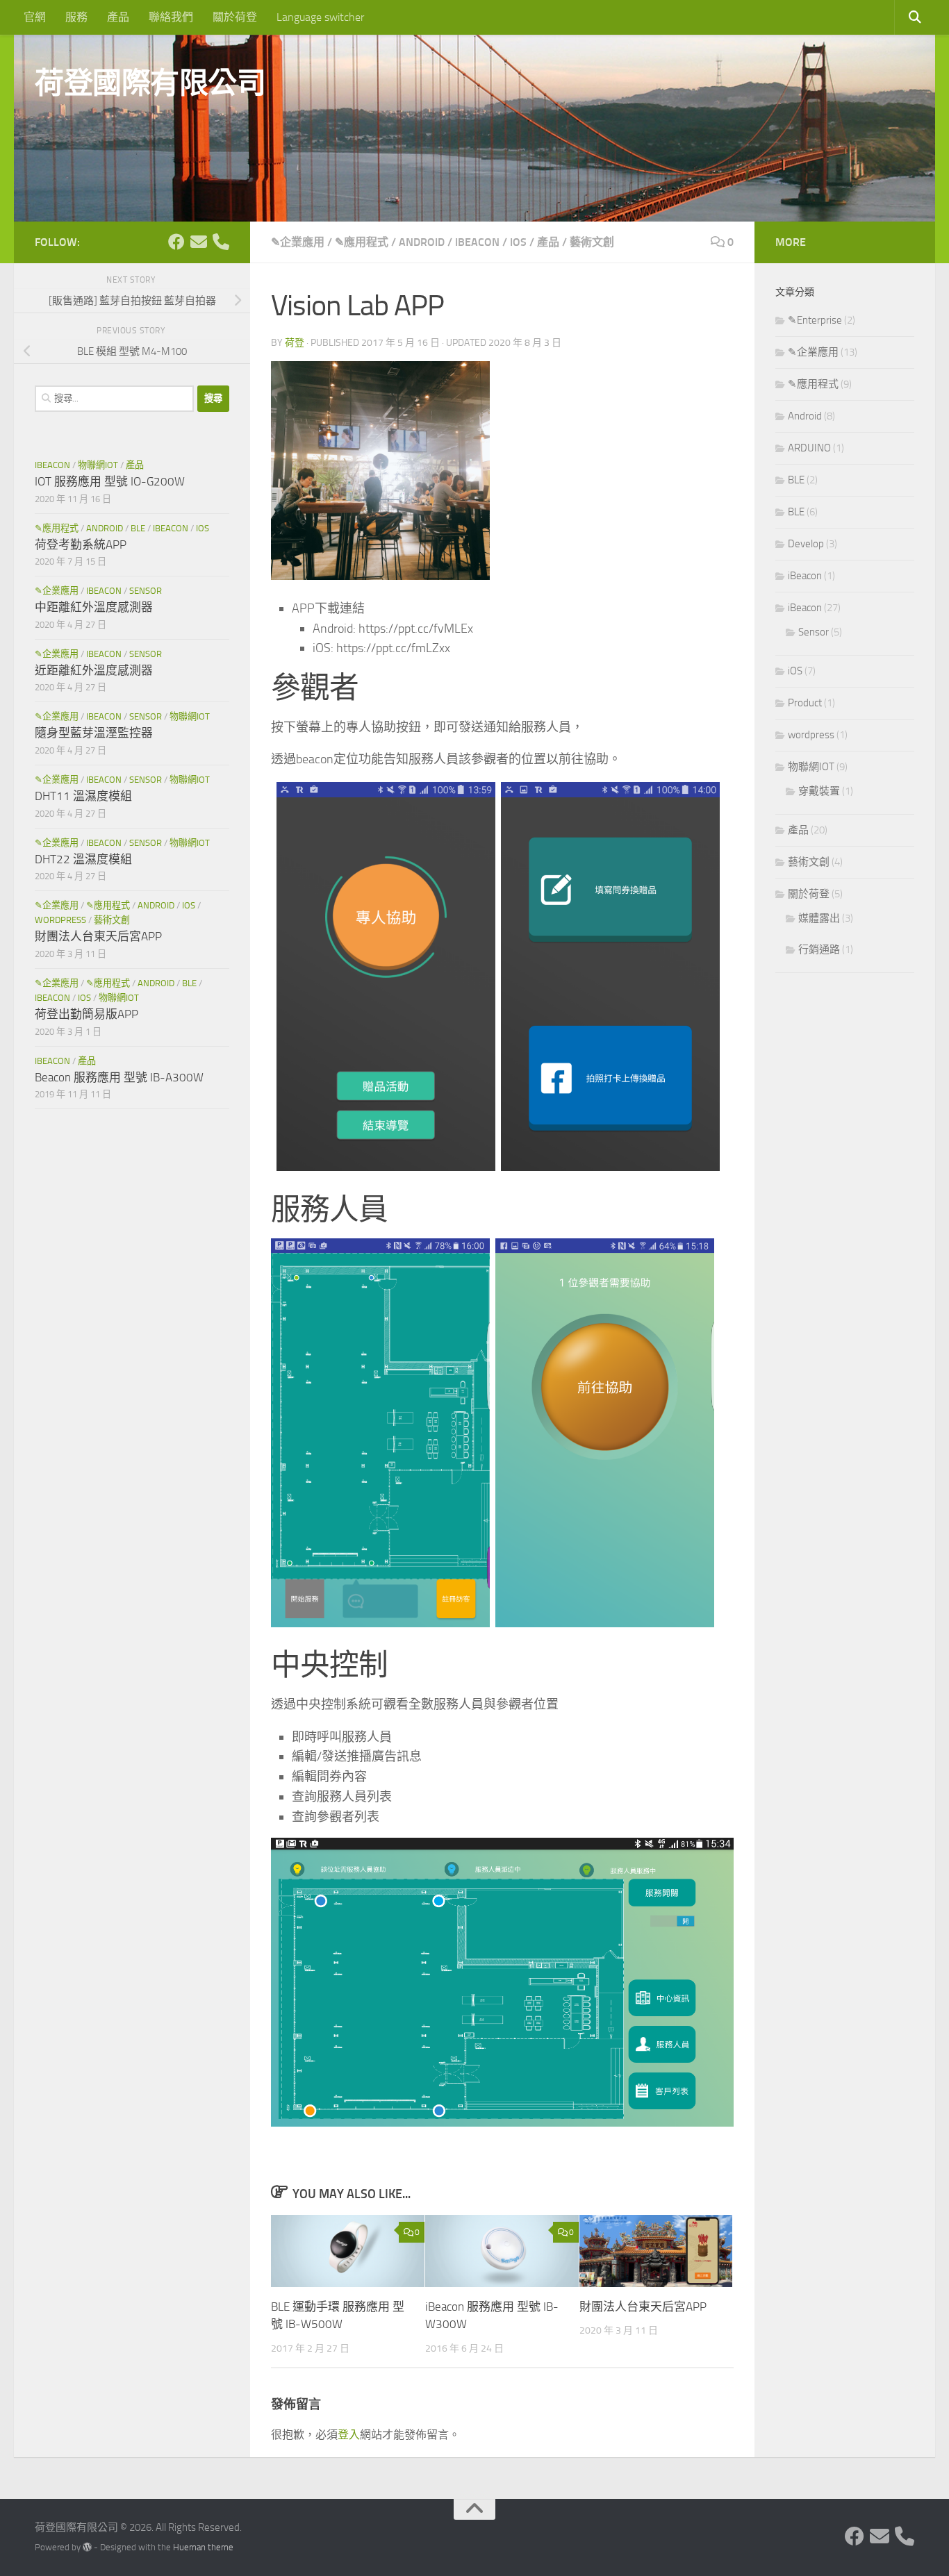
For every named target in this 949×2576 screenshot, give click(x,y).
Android (422, 242)
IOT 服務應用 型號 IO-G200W (110, 481)
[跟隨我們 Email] (199, 242)
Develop (806, 544)
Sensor (146, 591)
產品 (118, 17)
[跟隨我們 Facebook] (176, 242)
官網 (35, 17)
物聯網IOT (98, 465)
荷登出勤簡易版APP (86, 1014)
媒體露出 (819, 918)
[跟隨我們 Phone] (221, 242)
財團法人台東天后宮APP (643, 2307)
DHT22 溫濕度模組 (83, 859)
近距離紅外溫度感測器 (94, 670)
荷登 (295, 343)
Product (805, 703)
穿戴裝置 (819, 791)
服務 (76, 17)
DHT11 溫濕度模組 (83, 796)
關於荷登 (235, 17)
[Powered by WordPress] (87, 2547)
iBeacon (477, 242)
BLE (138, 528)
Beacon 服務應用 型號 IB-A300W (119, 1077)
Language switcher (320, 17)
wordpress (60, 920)
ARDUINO (809, 448)
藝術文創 (592, 242)
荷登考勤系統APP (81, 545)
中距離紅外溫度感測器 (94, 607)
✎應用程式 (362, 242)
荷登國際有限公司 (150, 83)
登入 (349, 2435)
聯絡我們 (171, 17)
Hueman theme (203, 2547)
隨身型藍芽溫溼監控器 (94, 733)
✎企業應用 (298, 242)
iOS (518, 242)
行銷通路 (819, 949)
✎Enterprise (815, 320)
